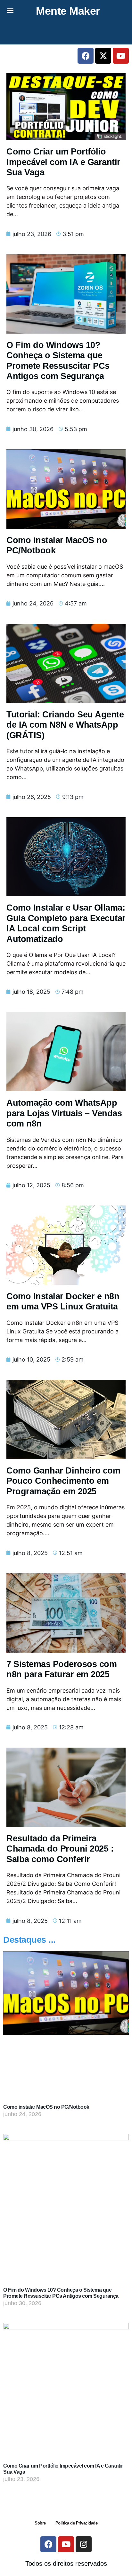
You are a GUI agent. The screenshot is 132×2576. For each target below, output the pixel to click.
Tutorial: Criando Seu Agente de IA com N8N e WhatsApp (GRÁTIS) (65, 725)
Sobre (40, 2523)
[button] (10, 10)
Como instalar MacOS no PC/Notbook (46, 2107)
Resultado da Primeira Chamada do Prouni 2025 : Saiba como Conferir (60, 1849)
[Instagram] (84, 2544)
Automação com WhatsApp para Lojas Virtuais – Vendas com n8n (64, 1113)
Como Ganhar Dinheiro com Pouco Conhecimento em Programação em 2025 (63, 1481)
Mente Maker (68, 11)
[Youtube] (121, 56)
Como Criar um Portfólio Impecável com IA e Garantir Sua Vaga (63, 162)
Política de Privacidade (77, 2523)
